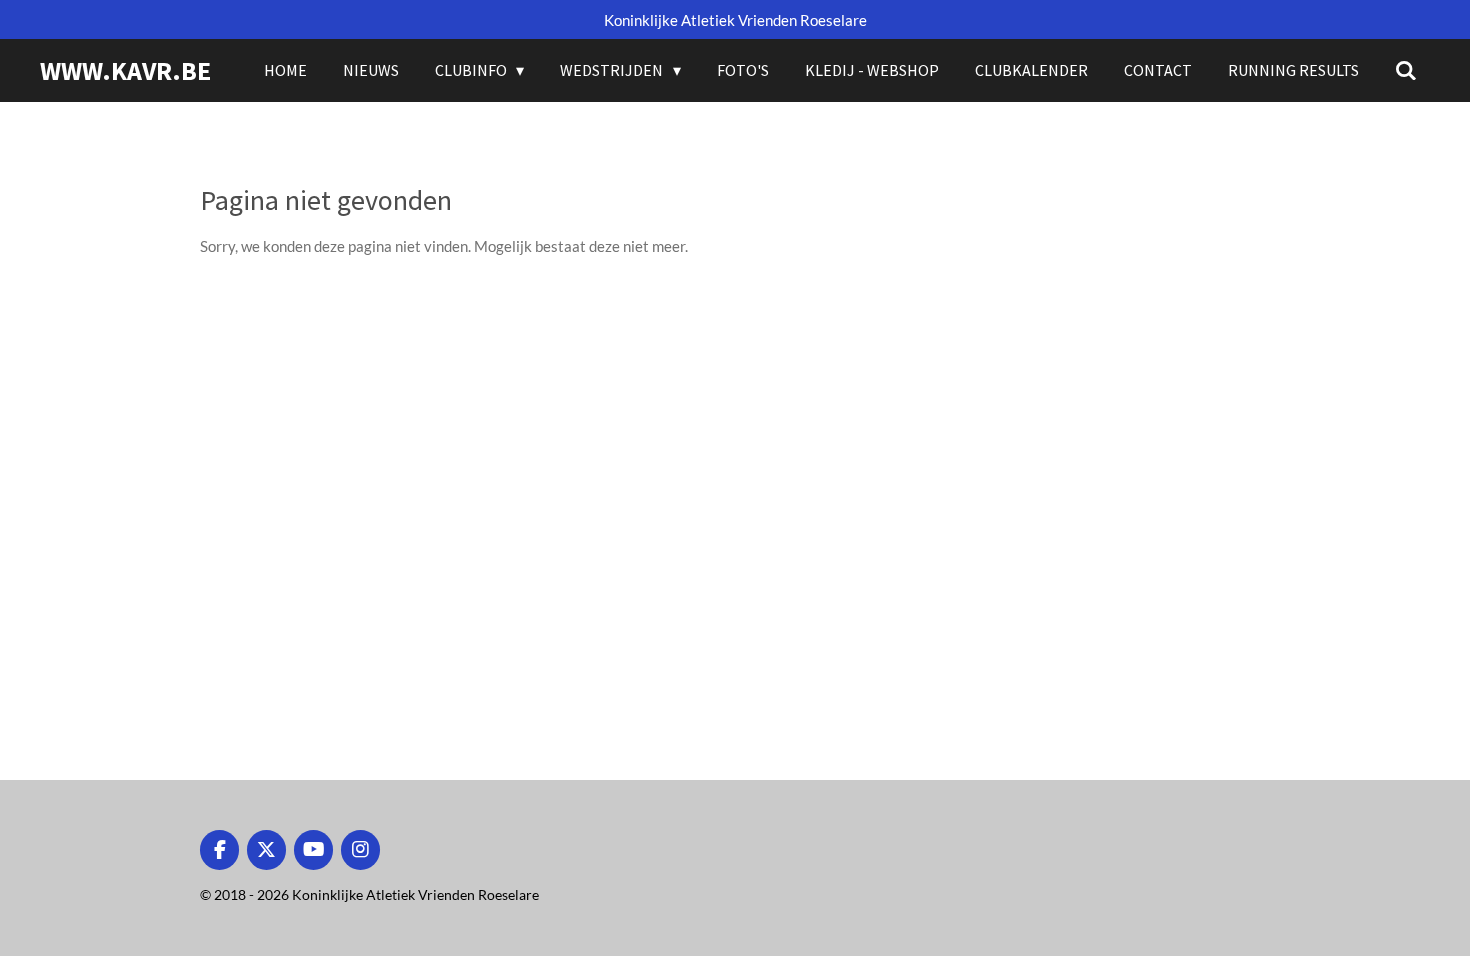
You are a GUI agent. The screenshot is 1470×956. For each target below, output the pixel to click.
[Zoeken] (1406, 70)
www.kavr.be (125, 70)
